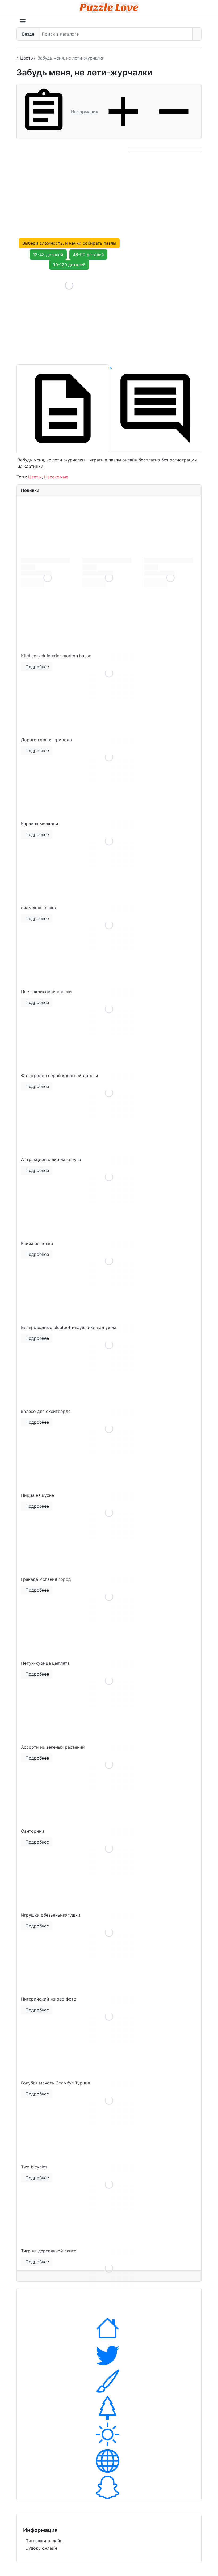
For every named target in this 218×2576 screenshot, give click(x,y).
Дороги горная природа (46, 740)
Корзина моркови (40, 824)
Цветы (35, 477)
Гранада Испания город (46, 1579)
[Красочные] (109, 2381)
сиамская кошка (38, 908)
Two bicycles (34, 2167)
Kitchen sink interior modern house (56, 656)
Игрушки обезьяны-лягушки (51, 1915)
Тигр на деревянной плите (49, 2251)
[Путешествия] (109, 2434)
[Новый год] (109, 2408)
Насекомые (56, 477)
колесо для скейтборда (46, 1411)
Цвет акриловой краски (46, 992)
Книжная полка (37, 1243)
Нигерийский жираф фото (49, 1999)
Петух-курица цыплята (45, 1663)
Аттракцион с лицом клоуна (51, 1159)
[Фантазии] (109, 2488)
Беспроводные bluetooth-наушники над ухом (69, 1327)
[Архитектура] (109, 2328)
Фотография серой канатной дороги (60, 1075)
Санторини (33, 1831)
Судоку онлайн (41, 2548)
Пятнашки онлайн (44, 2541)
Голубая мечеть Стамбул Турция (56, 2083)
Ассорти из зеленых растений (53, 1747)
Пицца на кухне (37, 1495)
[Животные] (109, 2355)
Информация (85, 112)
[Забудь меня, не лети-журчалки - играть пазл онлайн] (69, 317)
